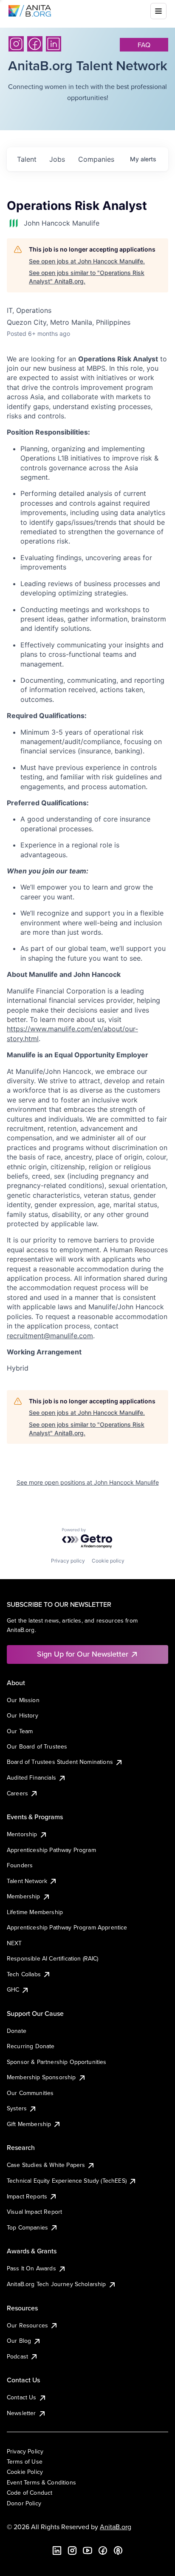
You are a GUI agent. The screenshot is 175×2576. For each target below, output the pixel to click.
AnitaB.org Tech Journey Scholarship (56, 2284)
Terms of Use (25, 2462)
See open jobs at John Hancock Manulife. (87, 261)
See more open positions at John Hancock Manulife (88, 1482)
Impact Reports (27, 2196)
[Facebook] (35, 44)
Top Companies (27, 2227)
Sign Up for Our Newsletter (83, 1654)
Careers (17, 1793)
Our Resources (27, 2325)
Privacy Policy (25, 2451)
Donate (17, 2031)
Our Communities (30, 2093)
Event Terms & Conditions (41, 2482)
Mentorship (22, 1834)
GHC (13, 1989)
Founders (20, 1865)
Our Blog (19, 2341)
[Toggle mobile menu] (158, 11)
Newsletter (21, 2413)
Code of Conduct (30, 2493)
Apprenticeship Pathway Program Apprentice (67, 1927)
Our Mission (23, 1700)
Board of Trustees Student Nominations (60, 1762)
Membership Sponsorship (41, 2077)
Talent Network (27, 1881)
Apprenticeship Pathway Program (51, 1850)
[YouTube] (87, 2550)
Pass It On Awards (31, 2268)
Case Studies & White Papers (46, 2165)
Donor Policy (24, 2503)
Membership (24, 1896)
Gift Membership (29, 2124)
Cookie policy (108, 1561)
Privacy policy (68, 1561)
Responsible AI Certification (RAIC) (53, 1958)
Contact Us (22, 2397)
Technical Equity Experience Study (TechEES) (67, 2181)
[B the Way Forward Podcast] (118, 2550)
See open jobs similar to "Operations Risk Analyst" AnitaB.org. (87, 277)
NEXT (14, 1943)
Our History (23, 1715)
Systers (17, 2108)
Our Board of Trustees (37, 1746)
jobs (57, 159)
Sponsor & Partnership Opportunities (57, 2062)
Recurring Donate (31, 2046)
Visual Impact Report (34, 2212)
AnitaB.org (116, 2527)
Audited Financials (31, 1777)
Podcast (17, 2356)
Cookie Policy (25, 2472)
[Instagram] (16, 44)
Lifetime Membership (35, 1912)
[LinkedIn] (54, 44)
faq (144, 45)
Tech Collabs (24, 1974)
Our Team (20, 1731)
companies (96, 159)
